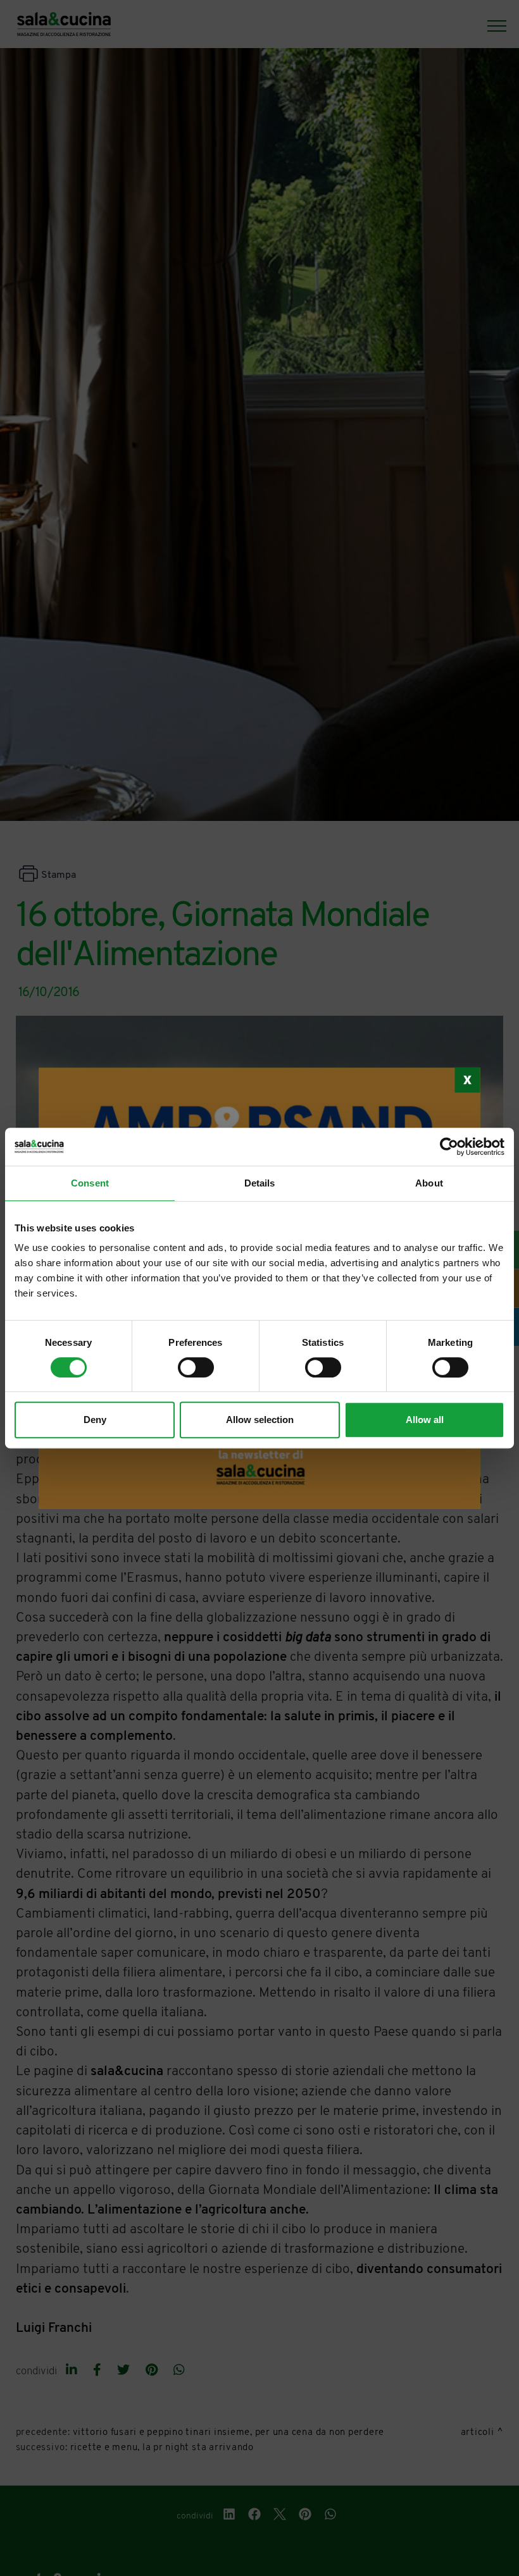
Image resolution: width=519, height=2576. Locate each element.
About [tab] (429, 1183)
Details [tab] (260, 1183)
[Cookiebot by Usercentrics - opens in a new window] (449, 1147)
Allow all (425, 1420)
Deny (95, 1420)
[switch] (196, 1367)
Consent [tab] (90, 1183)
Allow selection (260, 1420)
